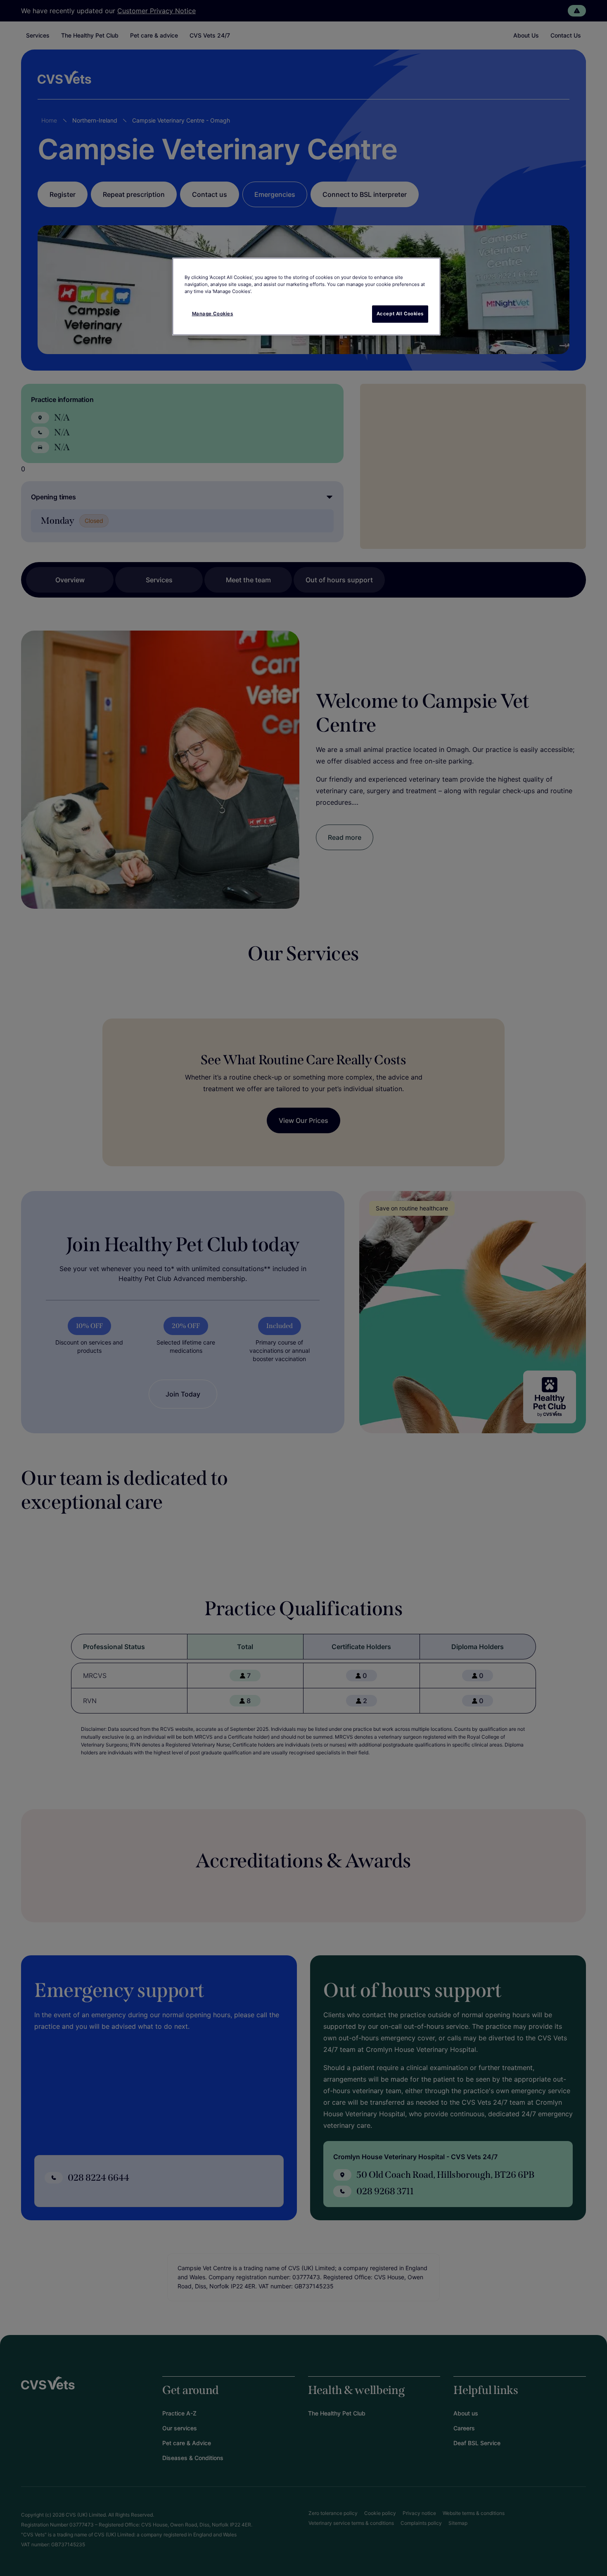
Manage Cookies (213, 314)
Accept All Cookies (400, 314)
